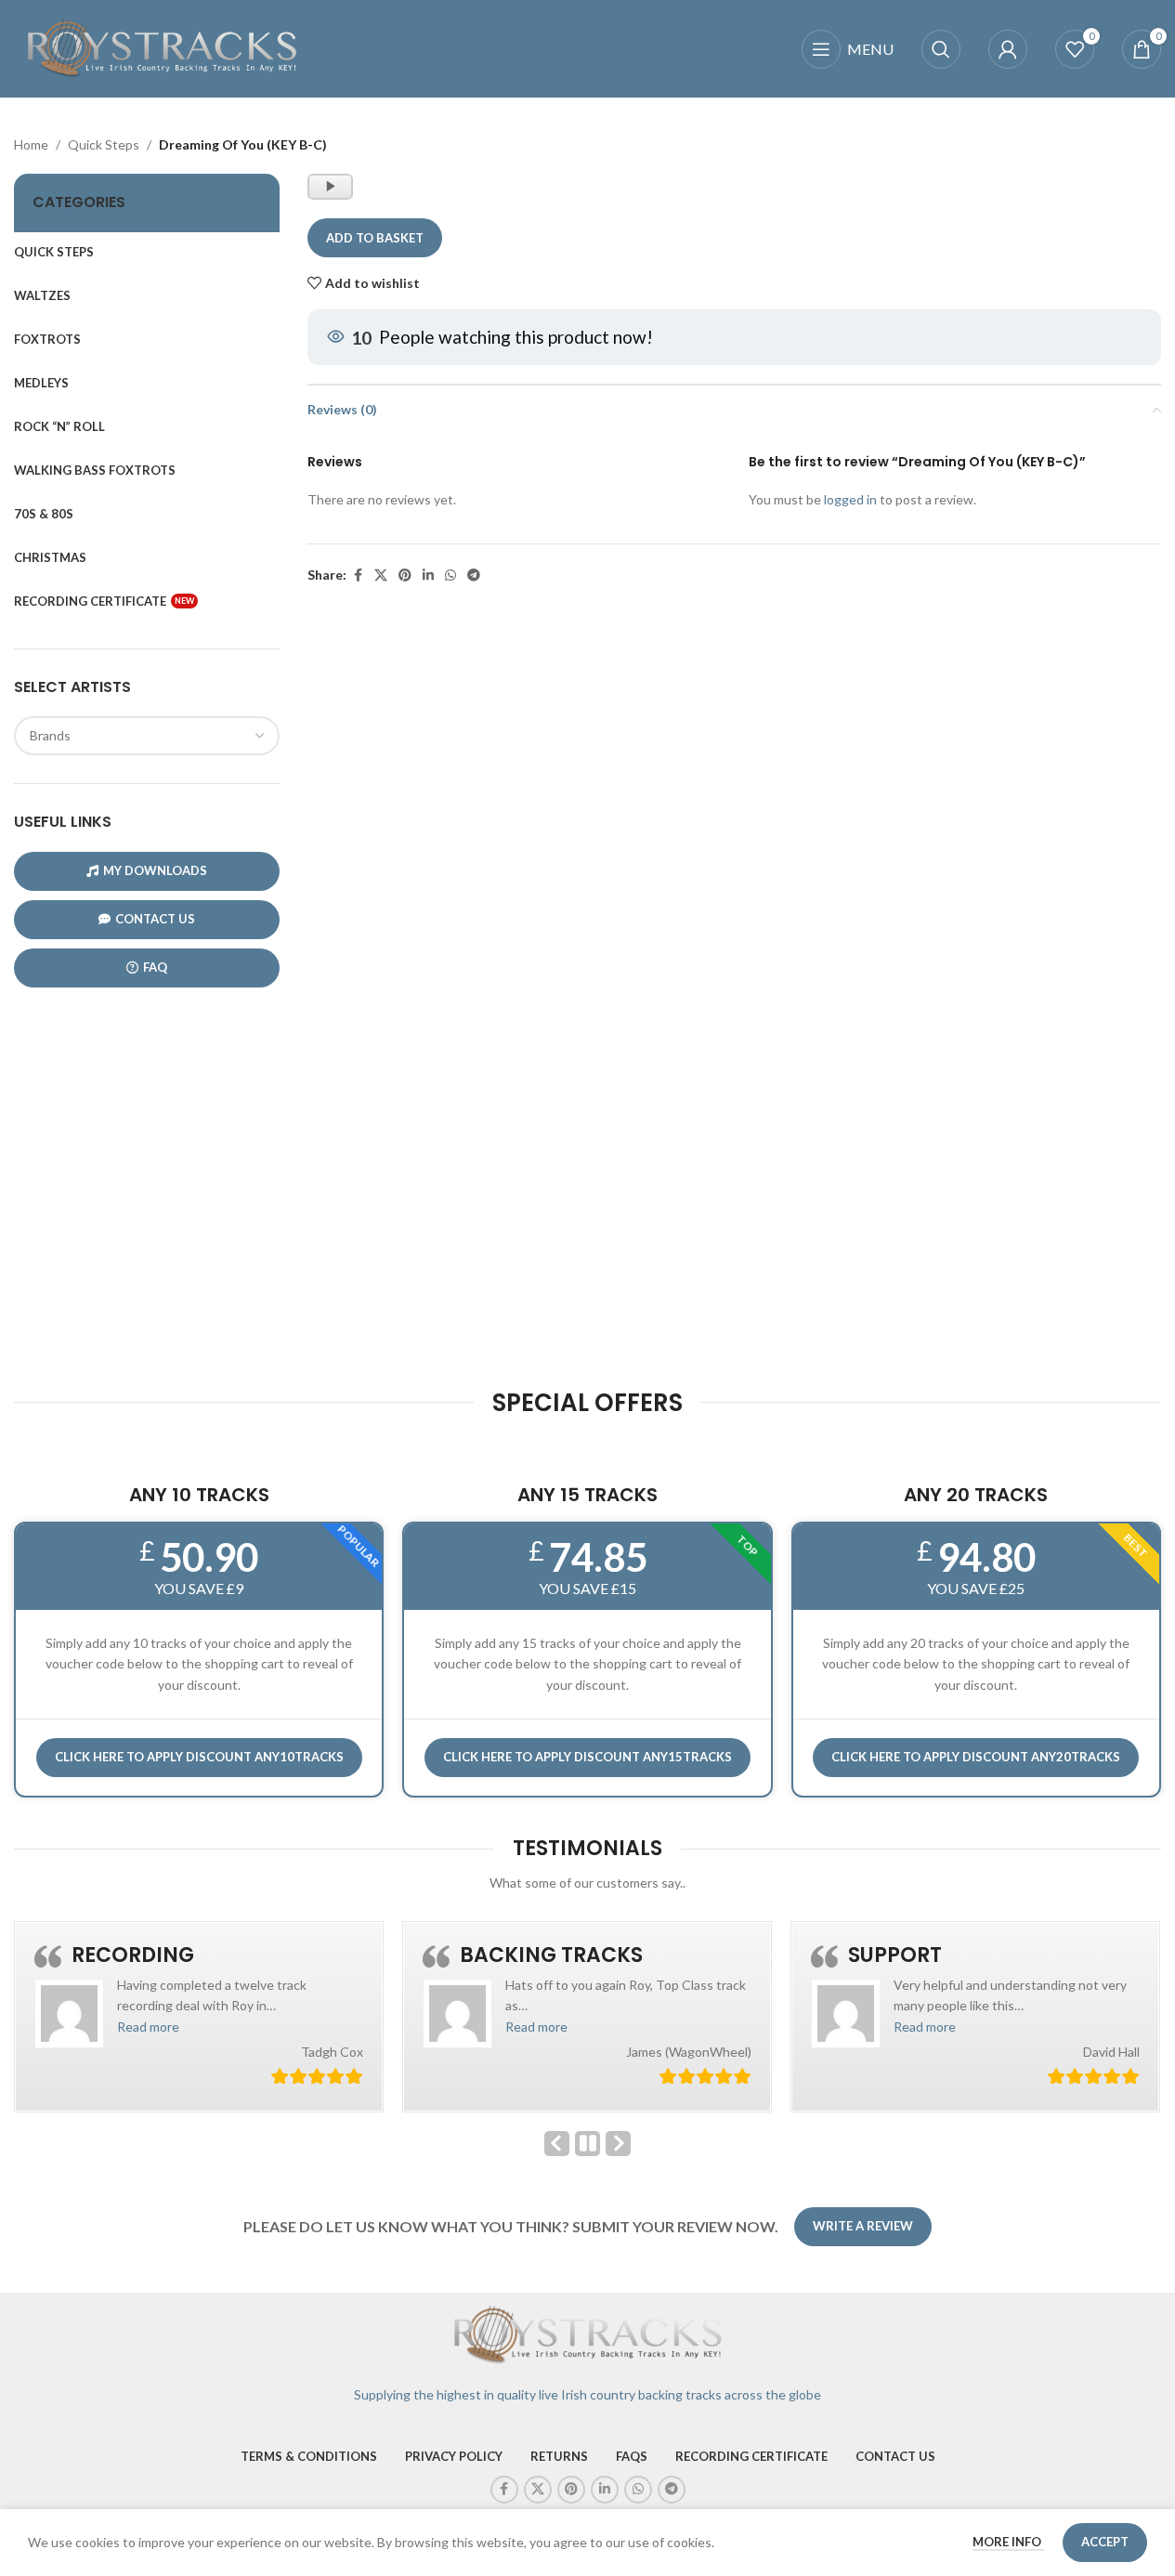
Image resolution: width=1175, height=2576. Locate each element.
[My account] (1008, 49)
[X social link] (381, 575)
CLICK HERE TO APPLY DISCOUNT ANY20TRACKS (976, 1757)
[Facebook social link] (358, 575)
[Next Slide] (618, 2144)
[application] (330, 187)
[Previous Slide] (557, 2144)
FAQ (155, 967)
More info (1008, 2542)
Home (31, 144)
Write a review (863, 2226)
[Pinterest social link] (405, 575)
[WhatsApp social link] (450, 575)
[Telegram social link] (474, 575)
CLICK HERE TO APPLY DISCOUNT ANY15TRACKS (587, 1757)
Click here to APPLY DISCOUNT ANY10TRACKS (199, 1757)
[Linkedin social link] (428, 575)
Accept (1105, 2542)
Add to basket (375, 238)
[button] (148, 2027)
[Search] (941, 49)
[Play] (332, 195)
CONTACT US (155, 919)
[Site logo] (163, 47)
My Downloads (155, 870)
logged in (850, 499)
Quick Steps (104, 144)
